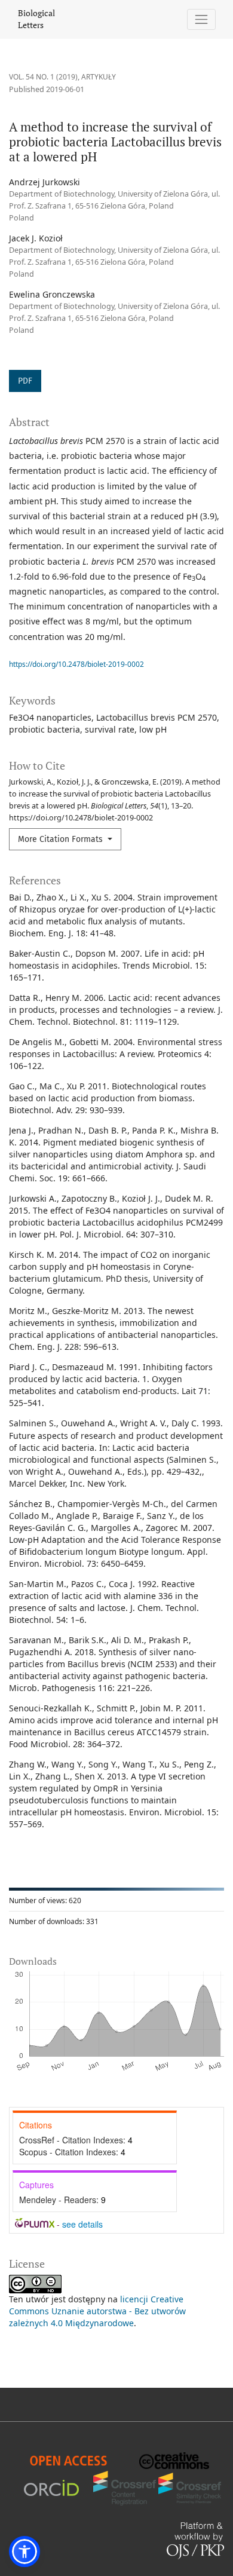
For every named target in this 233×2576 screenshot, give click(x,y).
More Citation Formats (62, 839)
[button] (24, 2552)
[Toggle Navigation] (202, 19)
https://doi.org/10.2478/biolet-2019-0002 (76, 664)
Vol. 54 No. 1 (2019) (43, 77)
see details (82, 2224)
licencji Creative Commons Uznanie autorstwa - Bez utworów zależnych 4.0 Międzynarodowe (97, 2311)
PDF (25, 381)
